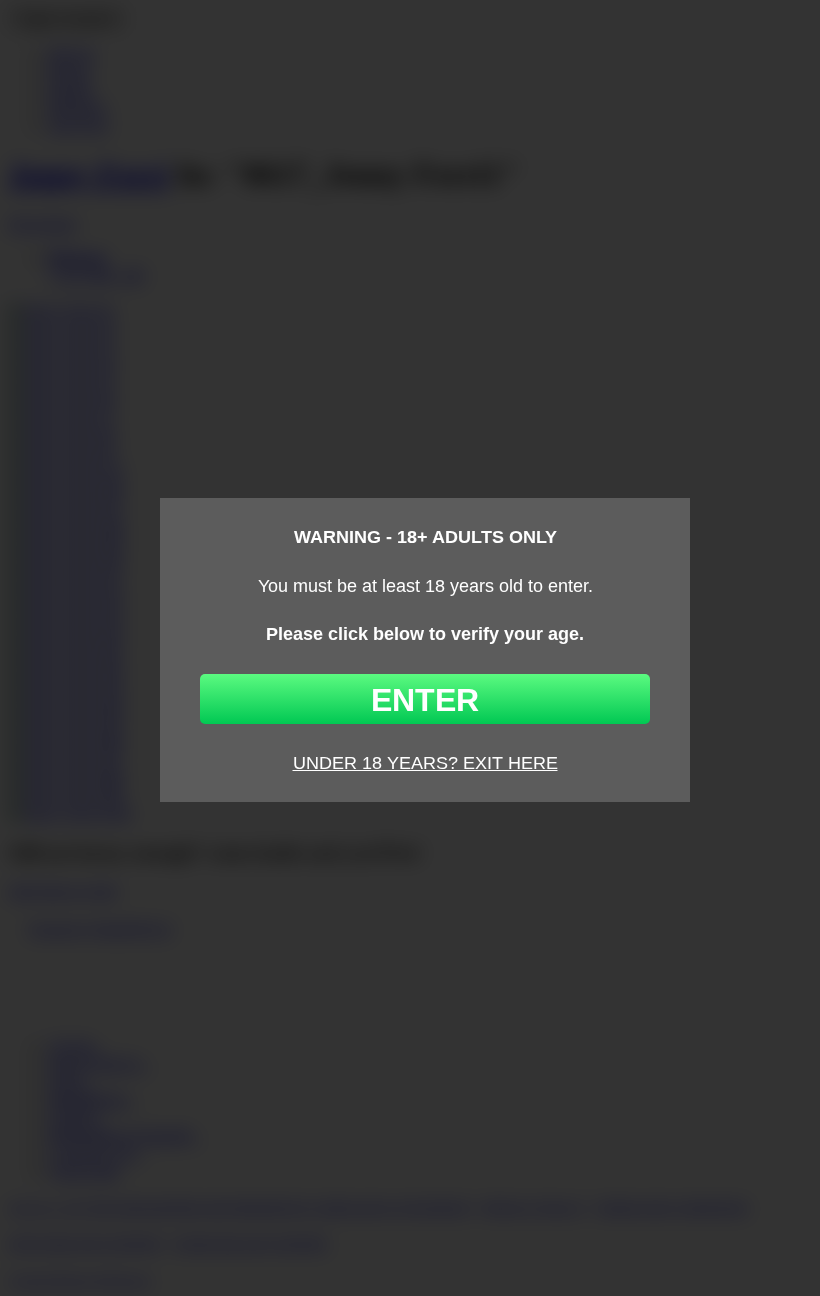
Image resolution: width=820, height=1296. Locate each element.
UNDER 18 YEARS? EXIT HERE (425, 763)
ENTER (425, 700)
